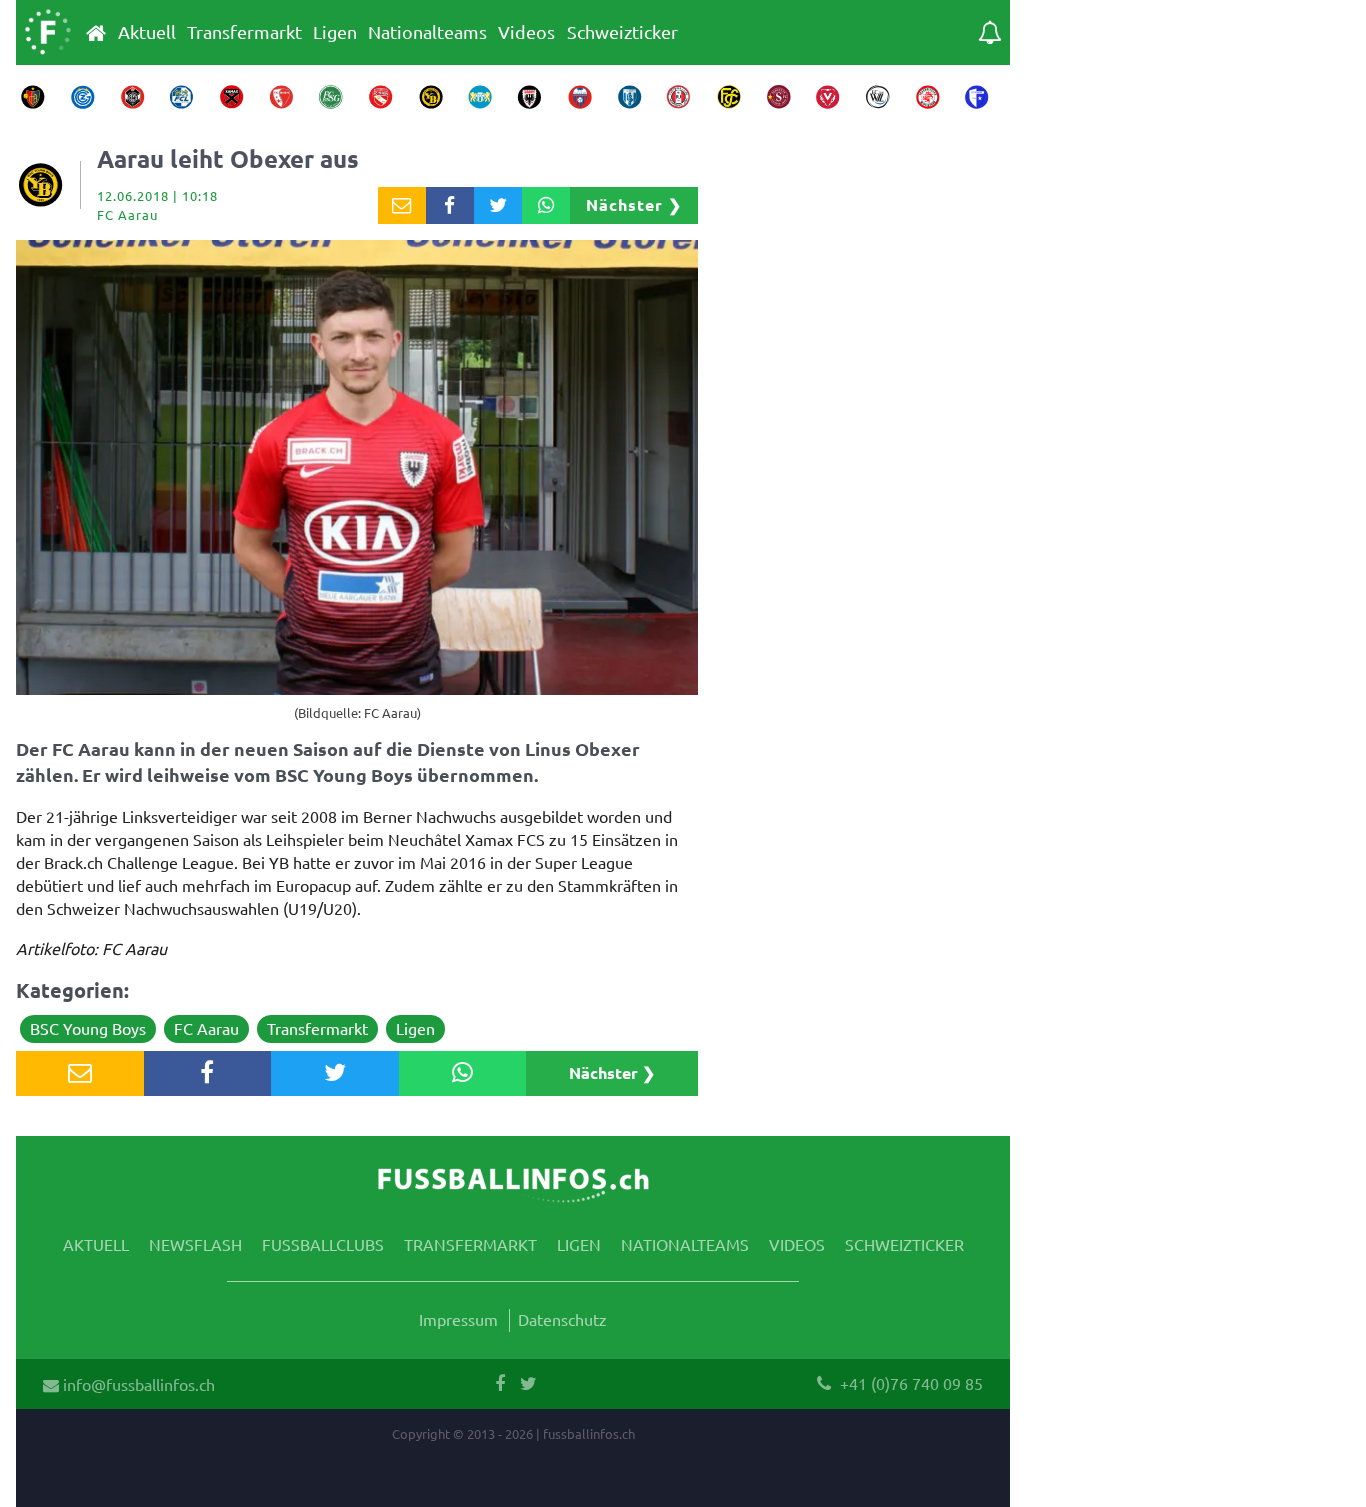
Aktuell (147, 32)
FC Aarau (206, 1028)
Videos (526, 32)
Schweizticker (622, 32)
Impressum (458, 1319)
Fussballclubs (323, 1244)
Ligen (335, 32)
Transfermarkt (244, 32)
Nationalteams (427, 32)
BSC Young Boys (88, 1028)
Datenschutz (562, 1319)
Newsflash (195, 1244)
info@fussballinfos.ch (137, 1384)
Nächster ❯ (634, 204)
